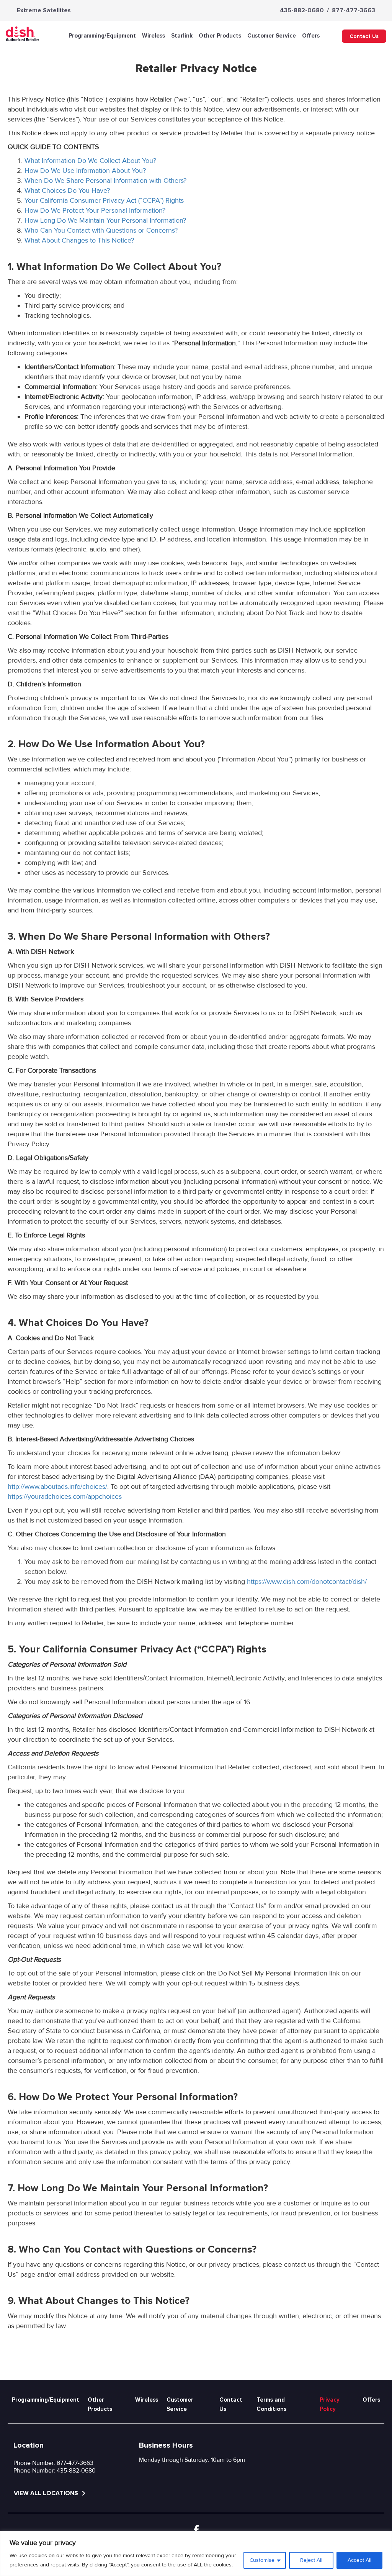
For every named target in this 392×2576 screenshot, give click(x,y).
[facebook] (196, 2530)
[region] (196, 2554)
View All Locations (47, 2493)
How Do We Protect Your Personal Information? (95, 210)
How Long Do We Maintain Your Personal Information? (105, 220)
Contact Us (364, 36)
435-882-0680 (302, 10)
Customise (262, 2560)
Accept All (359, 2560)
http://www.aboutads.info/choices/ (57, 1487)
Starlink (182, 36)
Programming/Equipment (102, 36)
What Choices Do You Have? (67, 190)
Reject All (311, 2560)
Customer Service (272, 36)
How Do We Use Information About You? (85, 171)
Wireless (154, 36)
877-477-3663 (354, 10)
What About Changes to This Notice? (79, 240)
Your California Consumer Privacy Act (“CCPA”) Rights (104, 200)
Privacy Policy (330, 2404)
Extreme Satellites (44, 10)
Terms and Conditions (271, 2404)
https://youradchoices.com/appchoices (65, 1496)
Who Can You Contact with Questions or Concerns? (101, 230)
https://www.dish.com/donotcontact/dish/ (307, 1582)
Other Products (220, 36)
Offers (311, 36)
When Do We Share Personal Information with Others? (105, 180)
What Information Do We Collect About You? (90, 161)
